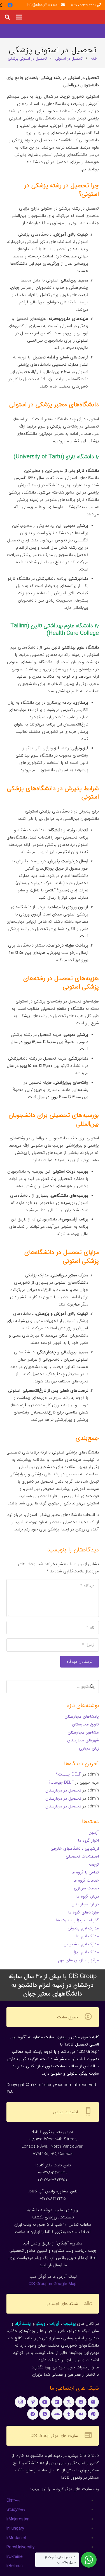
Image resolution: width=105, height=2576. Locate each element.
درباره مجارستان (85, 1904)
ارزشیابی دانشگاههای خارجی (75, 1849)
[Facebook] (10, 5)
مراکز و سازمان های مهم (78, 1960)
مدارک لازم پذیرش (83, 1928)
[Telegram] (33, 2414)
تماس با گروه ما (85, 1872)
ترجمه (94, 1865)
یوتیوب (69, 2324)
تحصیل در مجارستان (63, 1790)
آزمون (94, 1833)
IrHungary (15, 2528)
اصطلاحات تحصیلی (82, 1856)
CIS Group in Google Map (53, 2284)
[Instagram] (20, 2402)
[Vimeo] (33, 2402)
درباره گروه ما (88, 1896)
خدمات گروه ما (86, 1880)
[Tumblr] (69, 2414)
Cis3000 (13, 2500)
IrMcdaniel (16, 2538)
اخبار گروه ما (88, 1840)
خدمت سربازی (86, 1888)
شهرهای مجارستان (83, 1740)
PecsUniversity (20, 2547)
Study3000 (16, 2510)
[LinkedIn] (57, 2402)
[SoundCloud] (57, 2414)
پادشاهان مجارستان (82, 1716)
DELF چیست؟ (69, 1774)
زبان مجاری (89, 1748)
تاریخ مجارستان (85, 1724)
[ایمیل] (93, 2402)
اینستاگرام (23, 2324)
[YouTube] (45, 2402)
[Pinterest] (93, 2414)
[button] (19, 17)
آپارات (54, 2324)
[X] (69, 2402)
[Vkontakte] (81, 2414)
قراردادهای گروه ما (83, 1912)
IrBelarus (15, 2566)
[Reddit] (45, 2414)
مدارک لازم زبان (86, 1936)
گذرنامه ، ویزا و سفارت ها (77, 1920)
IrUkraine (15, 2557)
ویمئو (41, 2324)
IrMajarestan (18, 2519)
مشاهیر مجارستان (83, 1732)
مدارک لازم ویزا (86, 1952)
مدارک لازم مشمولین (81, 1944)
